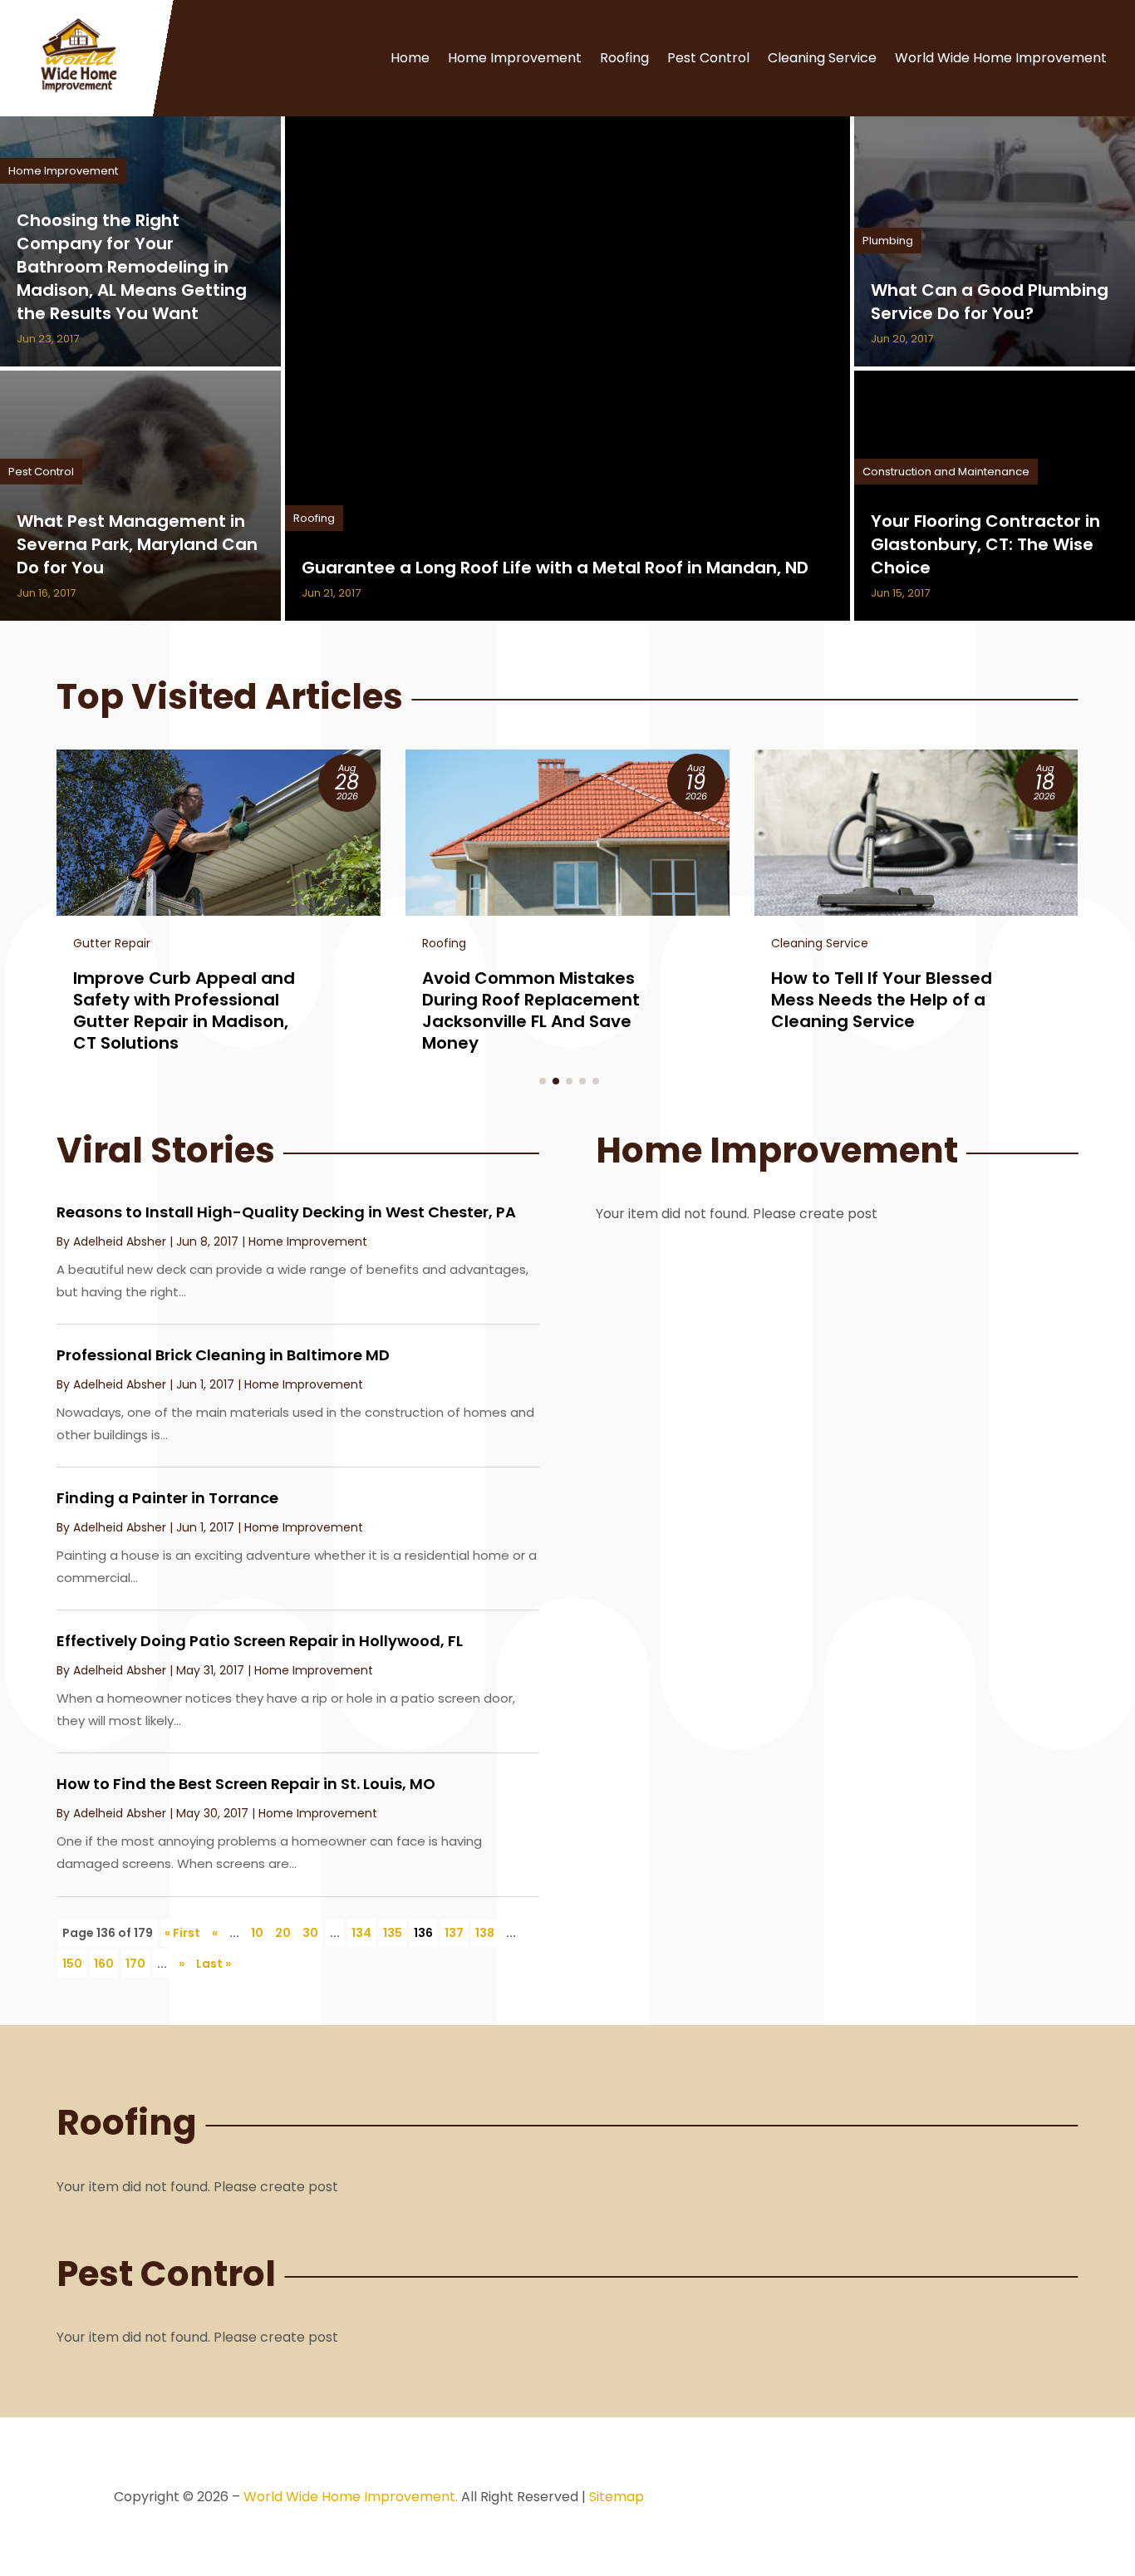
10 (257, 1933)
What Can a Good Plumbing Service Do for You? (990, 302)
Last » (214, 1964)
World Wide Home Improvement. (351, 2497)
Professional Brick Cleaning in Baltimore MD (223, 1355)
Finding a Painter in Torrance (167, 1498)
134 (361, 1933)
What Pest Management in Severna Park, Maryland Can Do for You (137, 544)
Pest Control (708, 58)
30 (310, 1933)
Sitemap (617, 2497)
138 (485, 1933)
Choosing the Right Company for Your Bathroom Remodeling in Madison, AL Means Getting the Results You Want (132, 267)
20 (283, 1933)
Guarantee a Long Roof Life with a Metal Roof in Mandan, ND (555, 568)
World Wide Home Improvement (1001, 58)
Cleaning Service (822, 58)
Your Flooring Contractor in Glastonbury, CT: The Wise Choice (985, 544)
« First (182, 1933)
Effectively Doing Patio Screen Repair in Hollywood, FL (260, 1641)
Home (410, 58)
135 (393, 1933)
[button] (543, 1081)
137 (454, 1933)
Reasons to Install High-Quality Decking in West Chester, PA (286, 1212)
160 (104, 1964)
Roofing (624, 58)
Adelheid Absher (120, 1241)
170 (135, 1964)
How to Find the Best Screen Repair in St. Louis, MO (246, 1784)
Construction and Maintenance (946, 472)
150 (72, 1964)
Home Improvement (515, 58)
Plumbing (888, 241)
